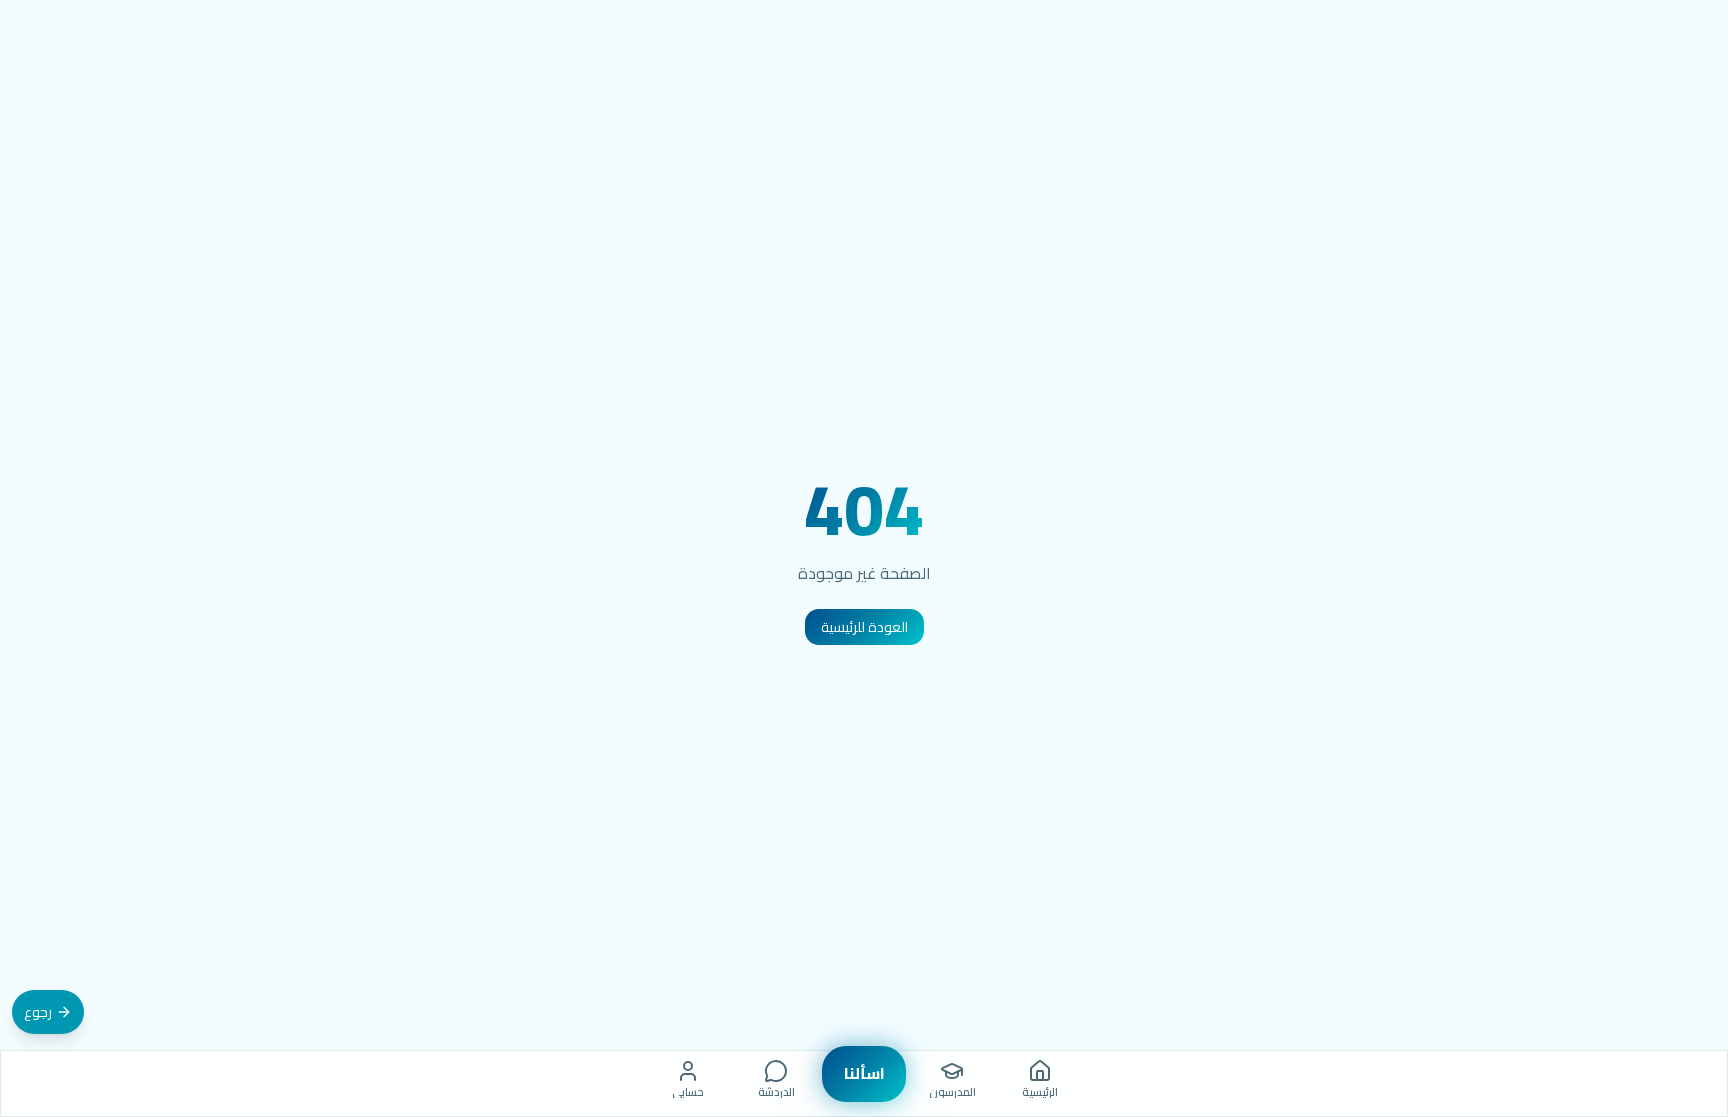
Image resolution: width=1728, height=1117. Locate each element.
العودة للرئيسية (864, 627)
